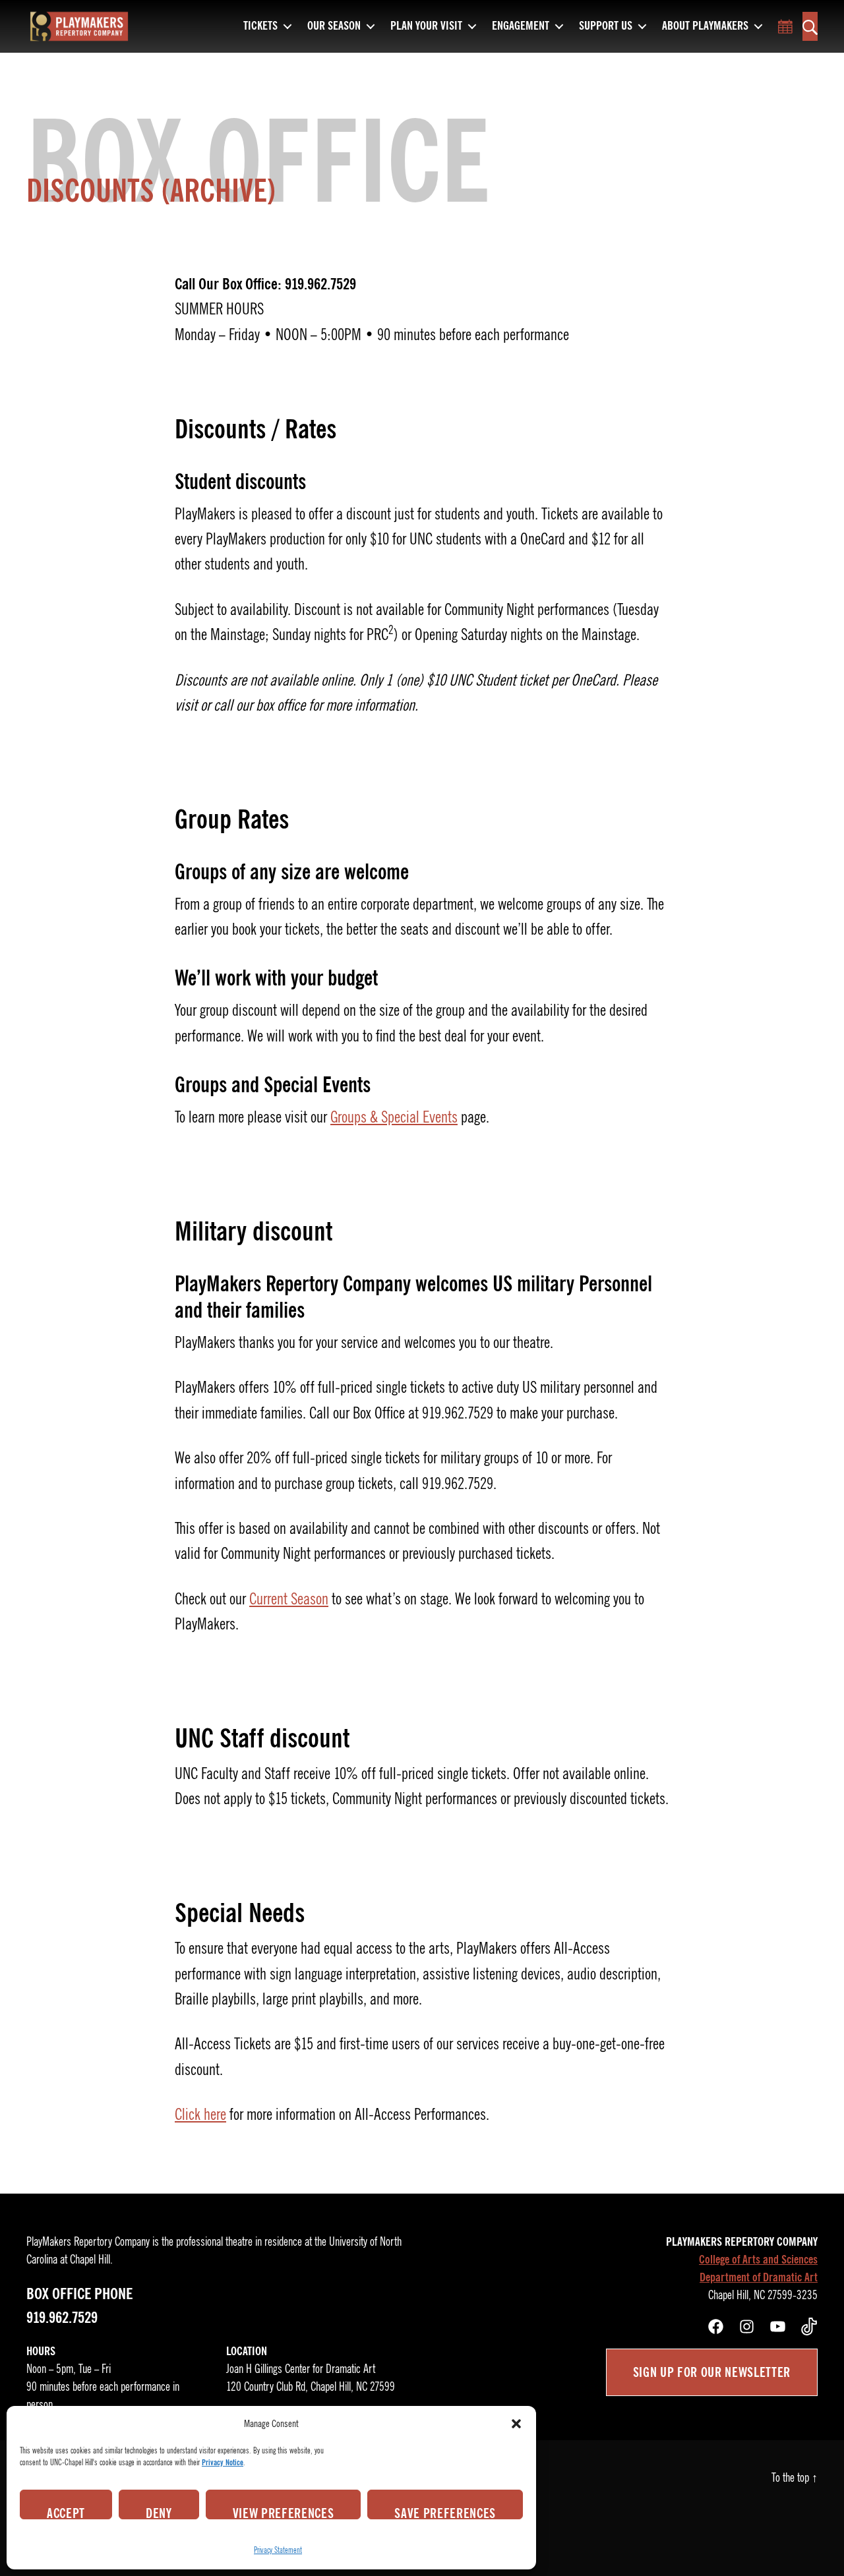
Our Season (334, 26)
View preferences (284, 2512)
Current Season (289, 1599)
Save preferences (445, 2512)
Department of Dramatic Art (759, 2277)
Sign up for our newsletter (712, 2372)
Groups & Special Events (394, 1117)
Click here (200, 2115)
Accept (66, 2512)
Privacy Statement (278, 2550)
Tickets (260, 26)
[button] (516, 2424)
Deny (159, 2512)
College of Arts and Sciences (758, 2260)
